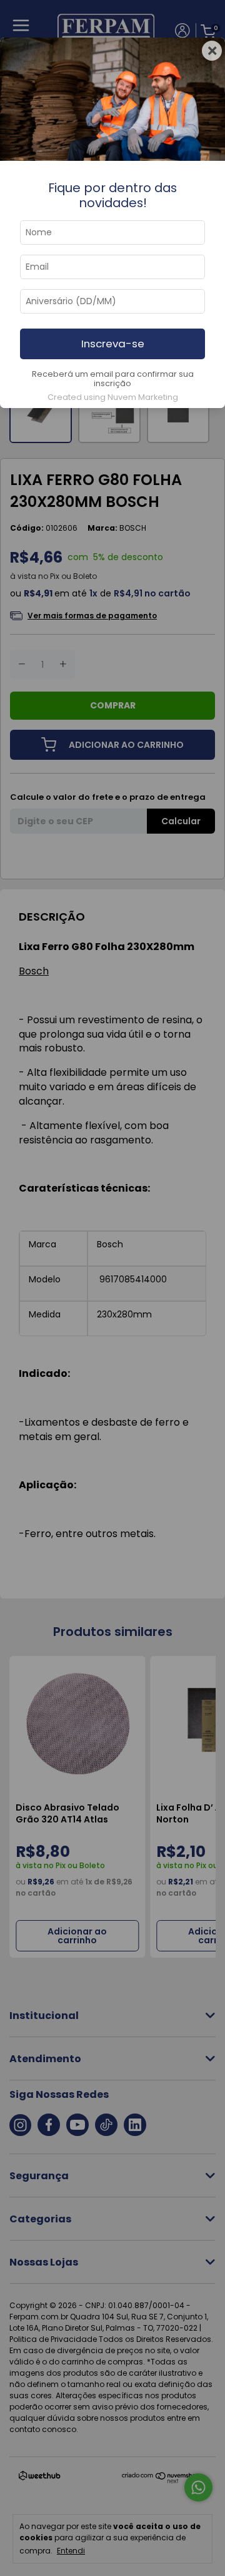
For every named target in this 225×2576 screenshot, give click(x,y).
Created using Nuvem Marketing (113, 397)
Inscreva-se (113, 344)
